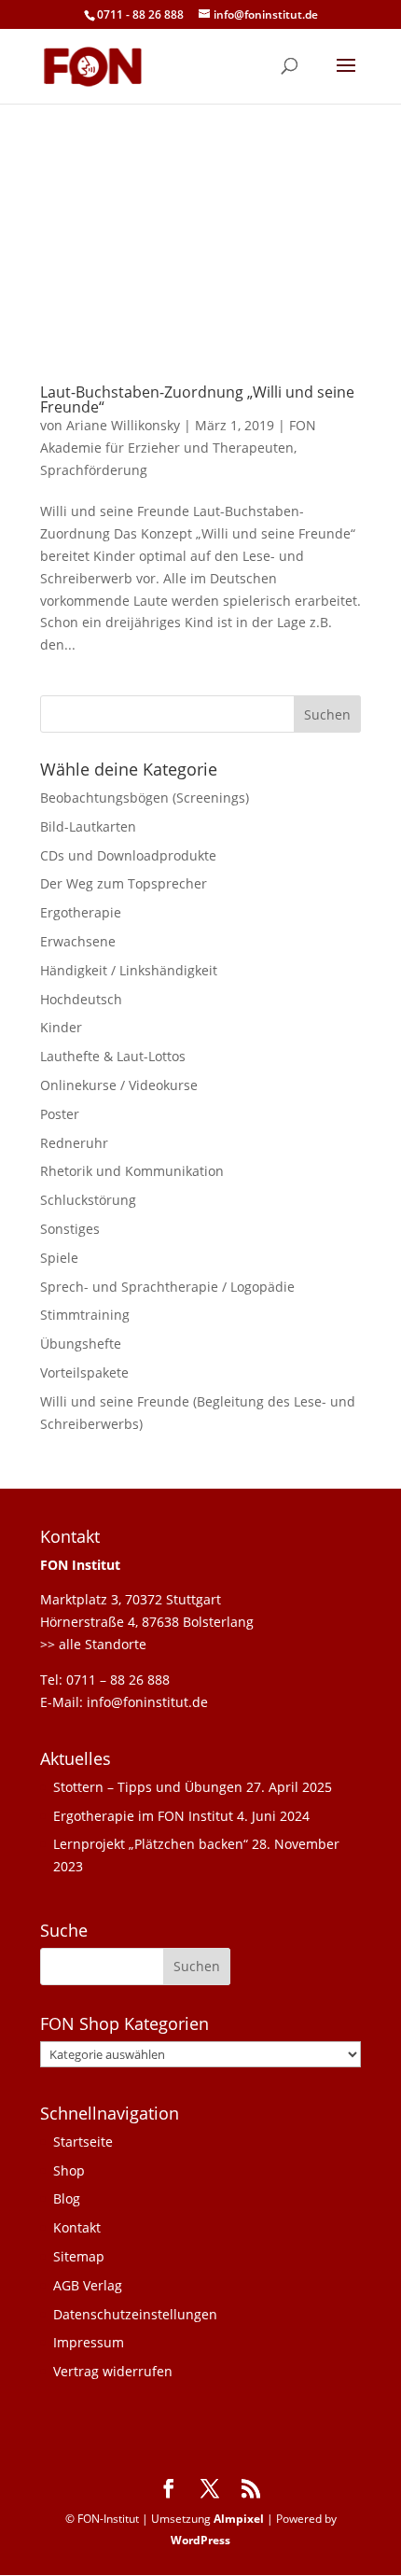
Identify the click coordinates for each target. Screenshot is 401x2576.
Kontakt (77, 2227)
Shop (69, 2170)
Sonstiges (70, 1229)
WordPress (200, 2540)
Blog (67, 2198)
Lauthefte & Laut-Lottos (113, 1056)
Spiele (59, 1258)
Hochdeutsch (81, 999)
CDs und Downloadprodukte (128, 855)
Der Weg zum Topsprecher (124, 883)
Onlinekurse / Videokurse (119, 1085)
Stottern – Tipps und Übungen (148, 1787)
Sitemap (79, 2256)
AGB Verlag (88, 2285)
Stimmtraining (85, 1315)
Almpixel (239, 2519)
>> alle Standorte (93, 1644)
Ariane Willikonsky (123, 425)
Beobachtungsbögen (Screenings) (145, 798)
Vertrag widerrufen (113, 2371)
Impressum (89, 2342)
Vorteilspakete (84, 1372)
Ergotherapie (81, 912)
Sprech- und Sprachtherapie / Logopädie (167, 1287)
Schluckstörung (88, 1200)
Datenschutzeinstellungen (135, 2314)
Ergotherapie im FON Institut (143, 1816)
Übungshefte (81, 1344)
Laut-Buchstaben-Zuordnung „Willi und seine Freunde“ (197, 399)
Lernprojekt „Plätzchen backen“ (151, 1844)
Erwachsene (78, 941)
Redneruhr (74, 1143)
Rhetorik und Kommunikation (132, 1171)
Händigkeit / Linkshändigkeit (129, 970)
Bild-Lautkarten (88, 826)
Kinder (61, 1027)
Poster (60, 1114)
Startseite (83, 2142)
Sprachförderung (94, 470)
